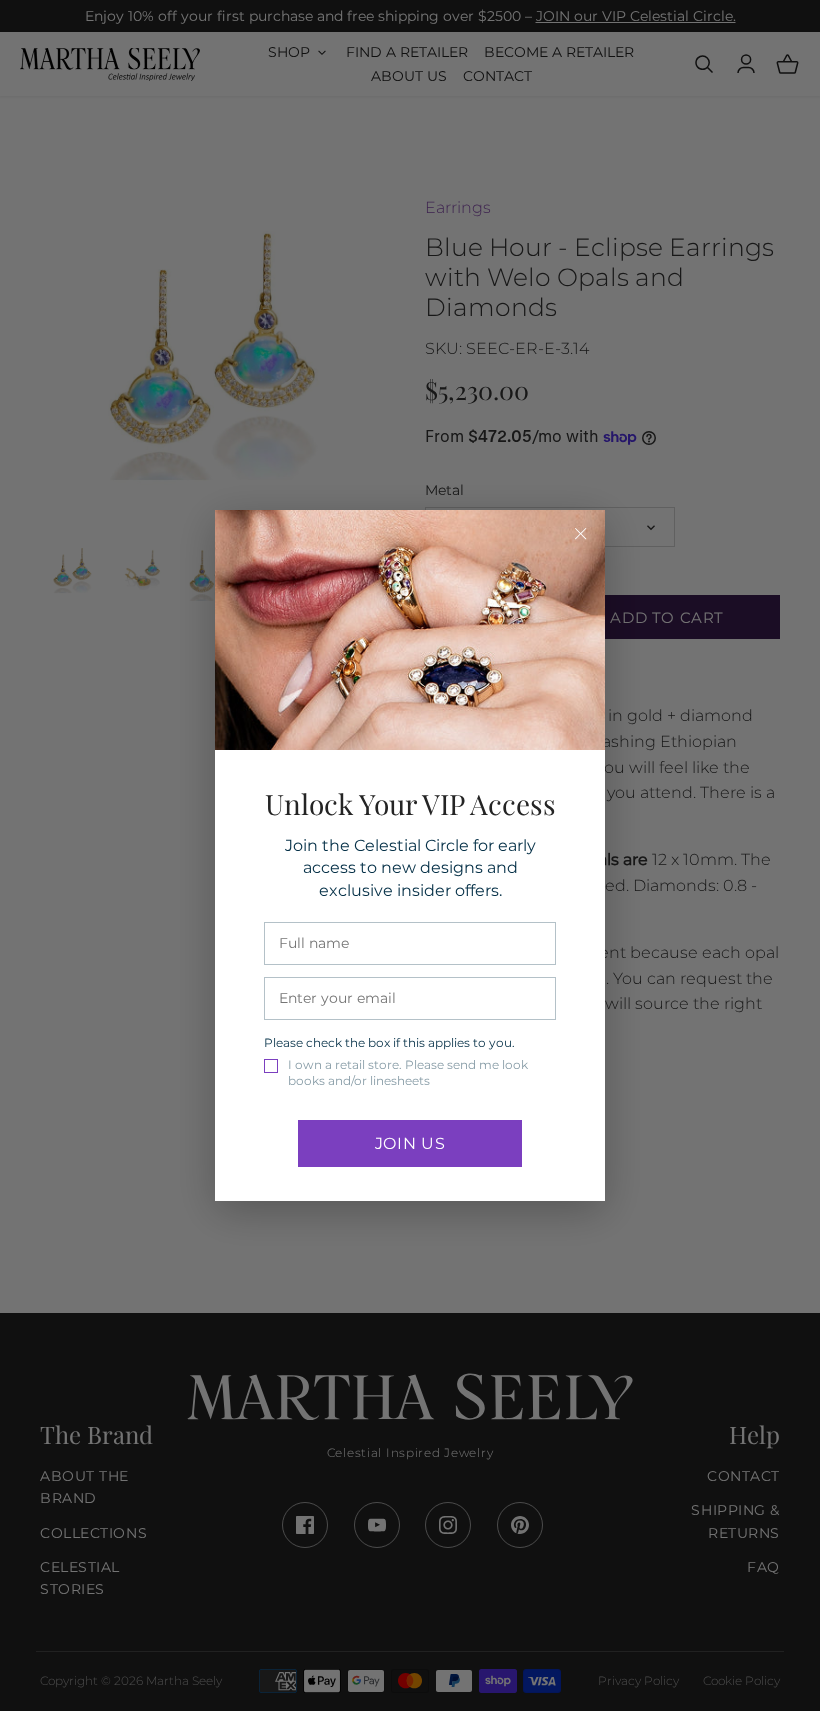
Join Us (410, 1143)
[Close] (581, 534)
